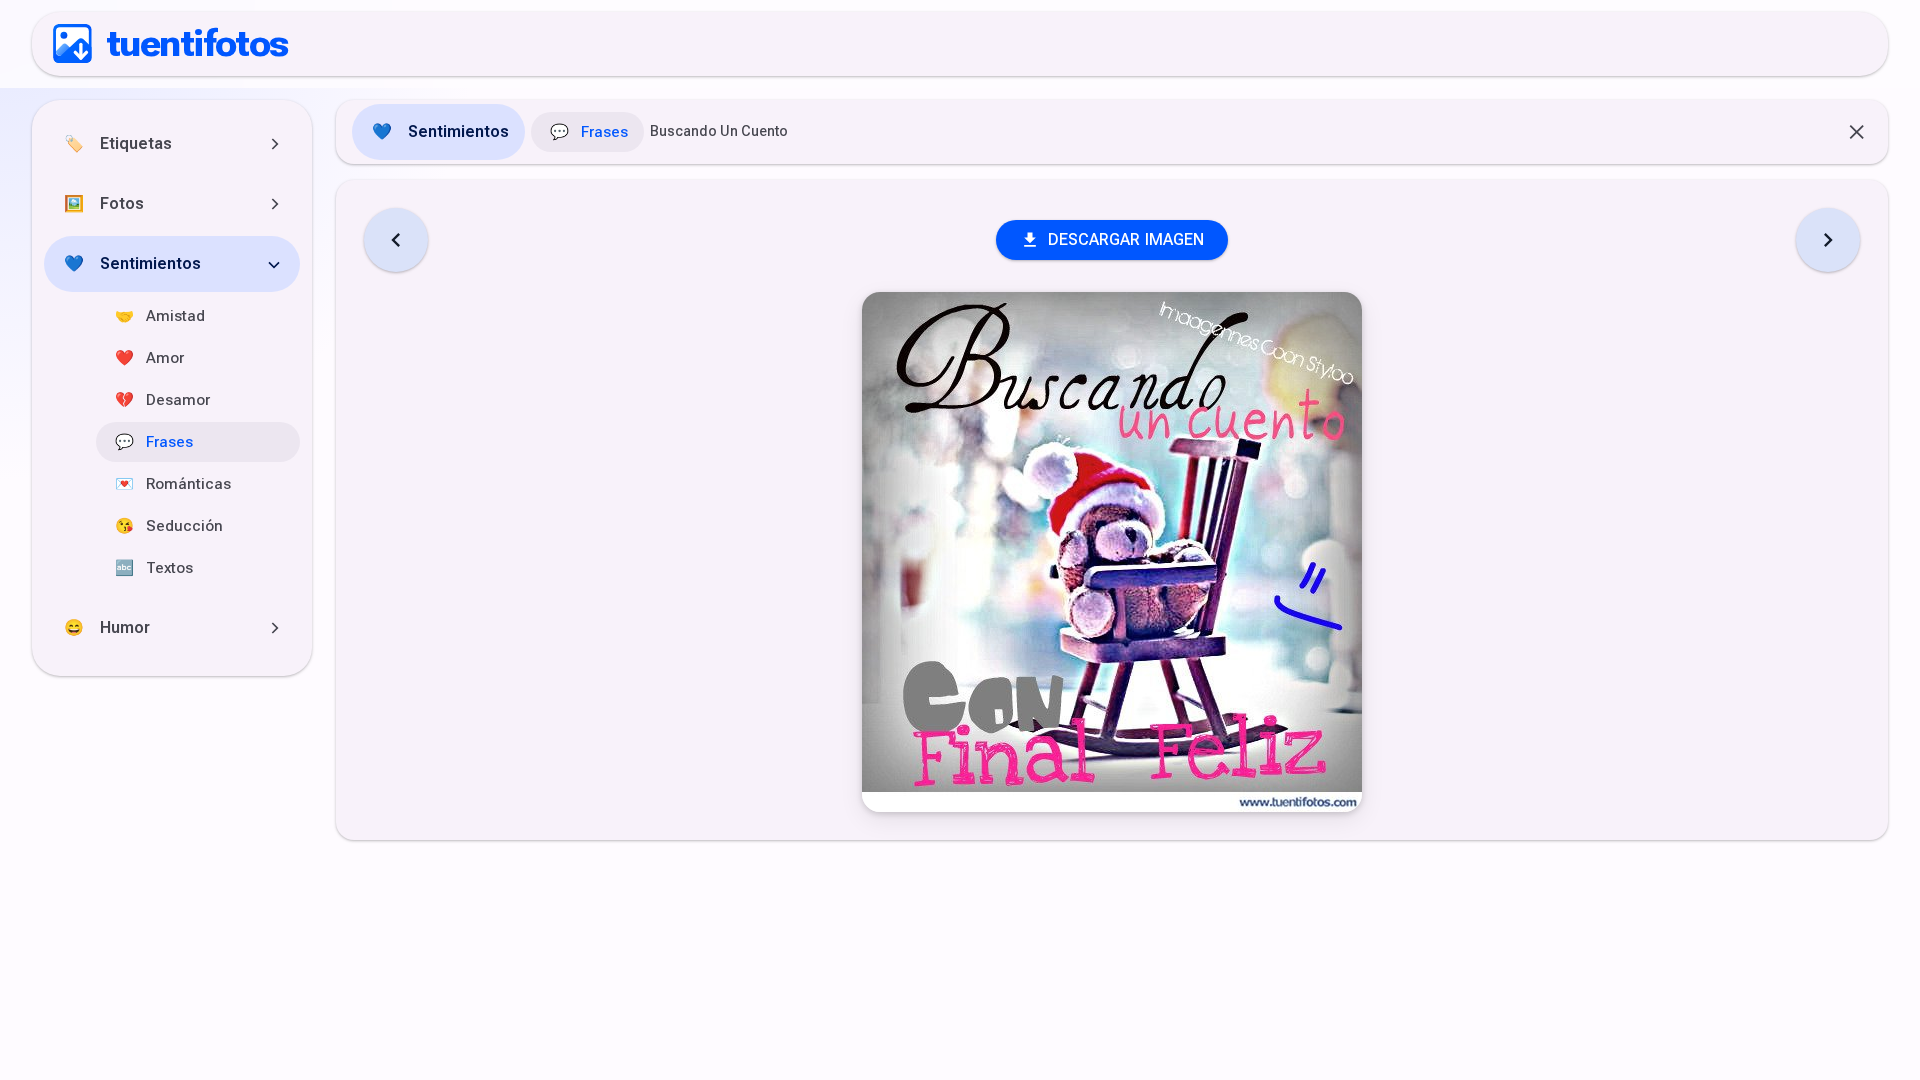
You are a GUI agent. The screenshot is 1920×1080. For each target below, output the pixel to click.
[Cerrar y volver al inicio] (1858, 132)
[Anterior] (396, 240)
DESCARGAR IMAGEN (1126, 239)
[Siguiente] (1828, 240)
